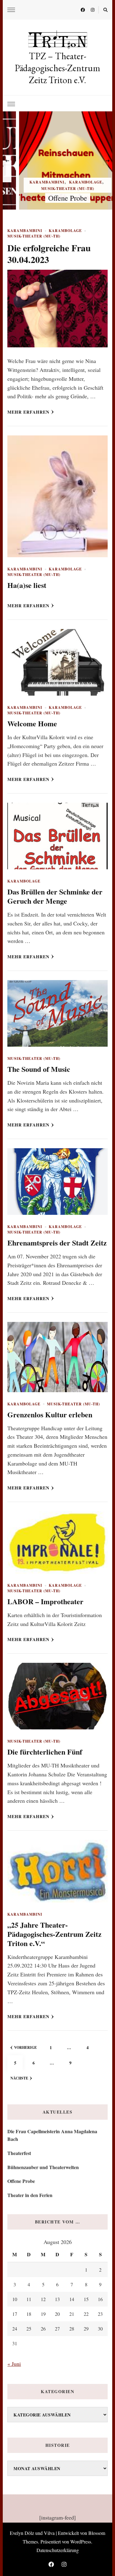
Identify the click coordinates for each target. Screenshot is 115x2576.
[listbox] (57, 160)
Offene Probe (58, 198)
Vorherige (25, 2047)
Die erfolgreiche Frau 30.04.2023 (49, 253)
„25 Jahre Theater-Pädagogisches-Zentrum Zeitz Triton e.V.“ (54, 1934)
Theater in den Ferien (30, 2195)
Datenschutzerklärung (58, 2550)
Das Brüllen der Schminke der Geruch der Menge (55, 896)
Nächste (19, 2078)
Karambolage (76, 182)
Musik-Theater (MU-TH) (58, 189)
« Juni (14, 2364)
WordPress (81, 2541)
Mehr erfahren (28, 412)
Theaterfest (19, 2153)
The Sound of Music (39, 1069)
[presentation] (7, 160)
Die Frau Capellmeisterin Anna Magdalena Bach (52, 2135)
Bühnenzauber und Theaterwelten (43, 2167)
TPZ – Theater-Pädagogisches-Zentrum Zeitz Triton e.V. (57, 68)
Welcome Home (32, 723)
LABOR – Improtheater (45, 1601)
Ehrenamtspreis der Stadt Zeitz (57, 1243)
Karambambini (37, 182)
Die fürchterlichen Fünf (45, 1752)
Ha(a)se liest (27, 585)
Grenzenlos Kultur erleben (50, 1414)
